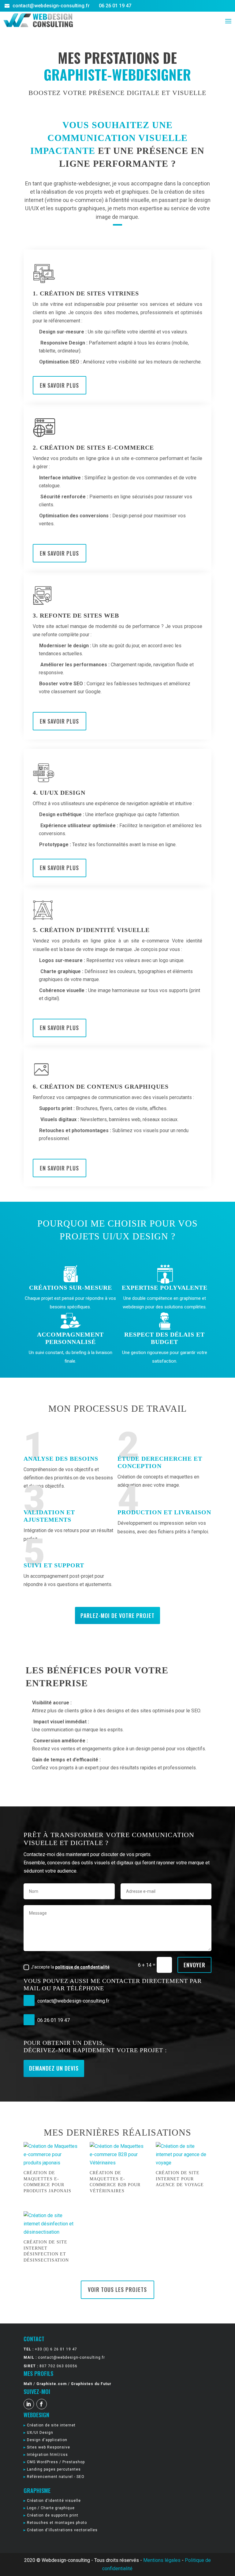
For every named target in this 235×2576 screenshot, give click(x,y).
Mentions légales (162, 2560)
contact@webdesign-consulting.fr (51, 6)
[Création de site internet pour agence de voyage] (184, 2155)
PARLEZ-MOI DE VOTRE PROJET (117, 1615)
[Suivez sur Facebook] (42, 2404)
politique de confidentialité (82, 1967)
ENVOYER (194, 1965)
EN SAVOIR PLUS (59, 385)
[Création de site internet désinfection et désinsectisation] (51, 2224)
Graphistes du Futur (91, 2384)
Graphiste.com (52, 2384)
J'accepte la (70, 1967)
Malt (28, 2384)
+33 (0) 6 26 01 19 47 (56, 2349)
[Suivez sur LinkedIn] (29, 2404)
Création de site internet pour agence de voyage (180, 2179)
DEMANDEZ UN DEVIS (54, 2068)
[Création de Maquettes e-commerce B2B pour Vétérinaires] (117, 2155)
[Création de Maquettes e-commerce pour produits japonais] (51, 2155)
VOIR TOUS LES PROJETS (117, 2289)
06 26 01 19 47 (114, 6)
